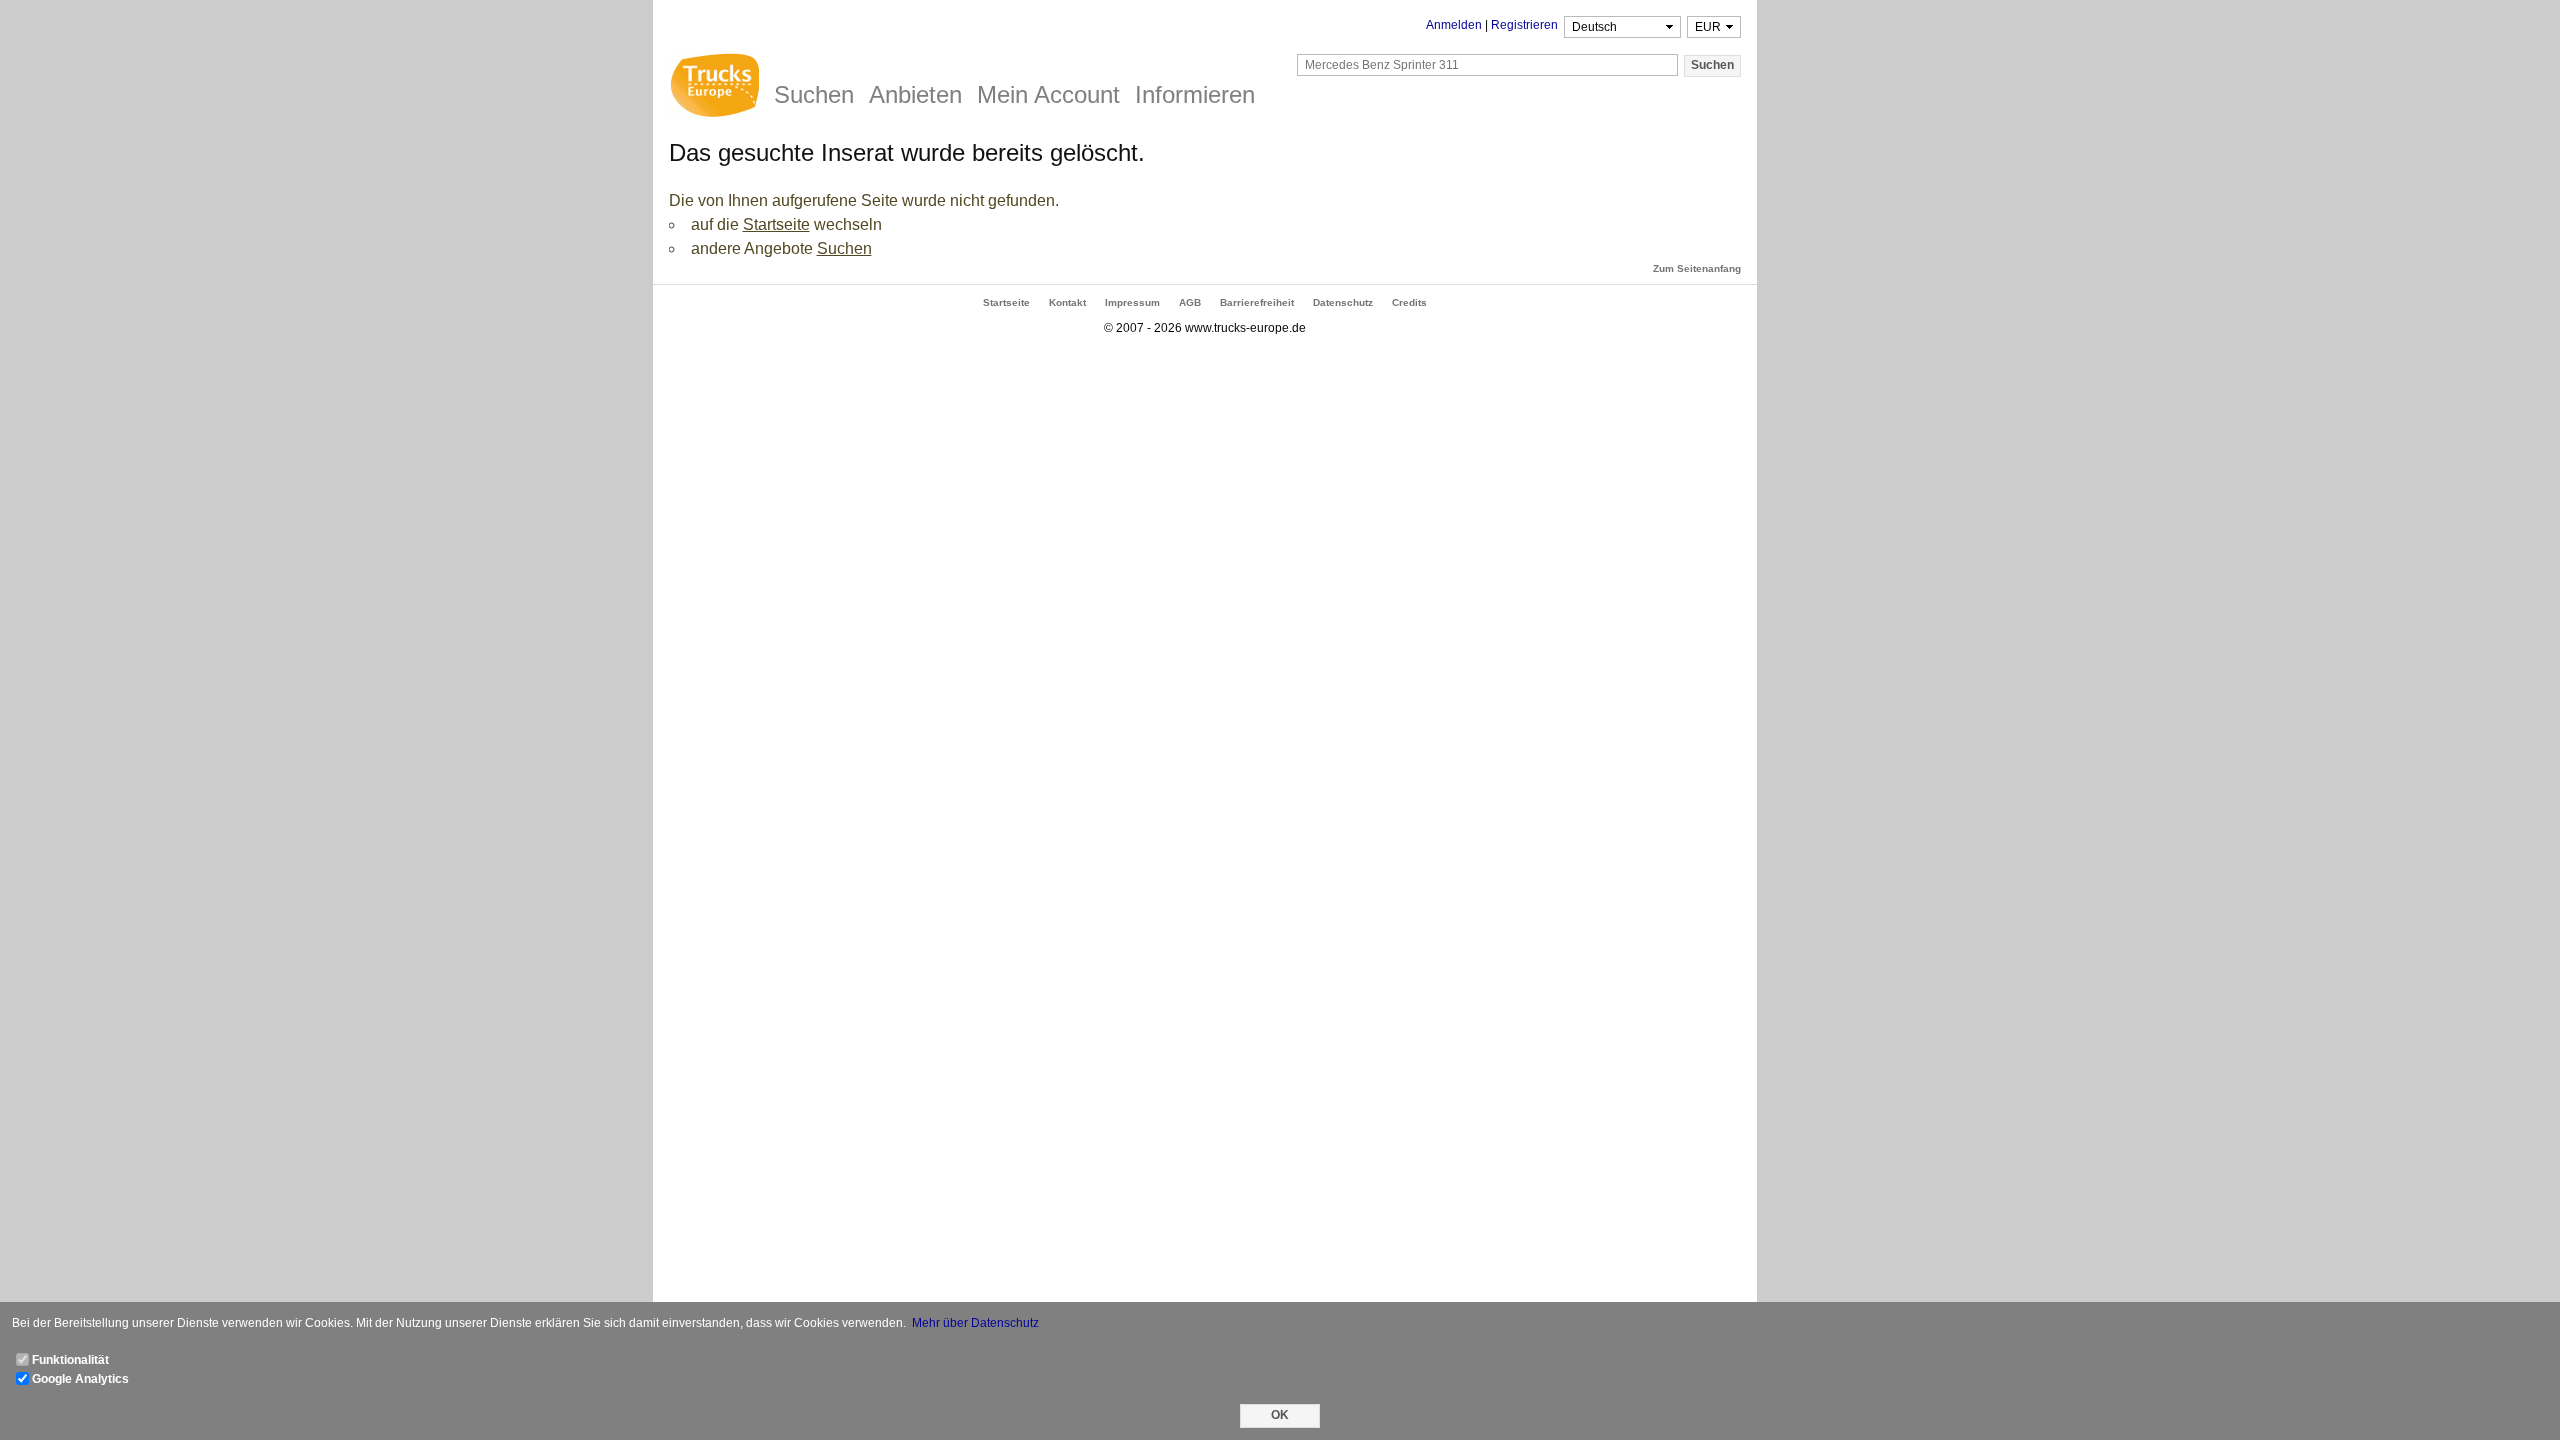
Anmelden (1454, 25)
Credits (1409, 302)
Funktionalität (70, 1360)
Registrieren (1524, 25)
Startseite (776, 224)
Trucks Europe (714, 88)
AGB (1190, 302)
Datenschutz (1343, 302)
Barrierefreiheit (1257, 302)
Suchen (844, 248)
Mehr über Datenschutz (975, 1323)
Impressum (1132, 302)
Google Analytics (80, 1379)
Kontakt (1067, 302)
